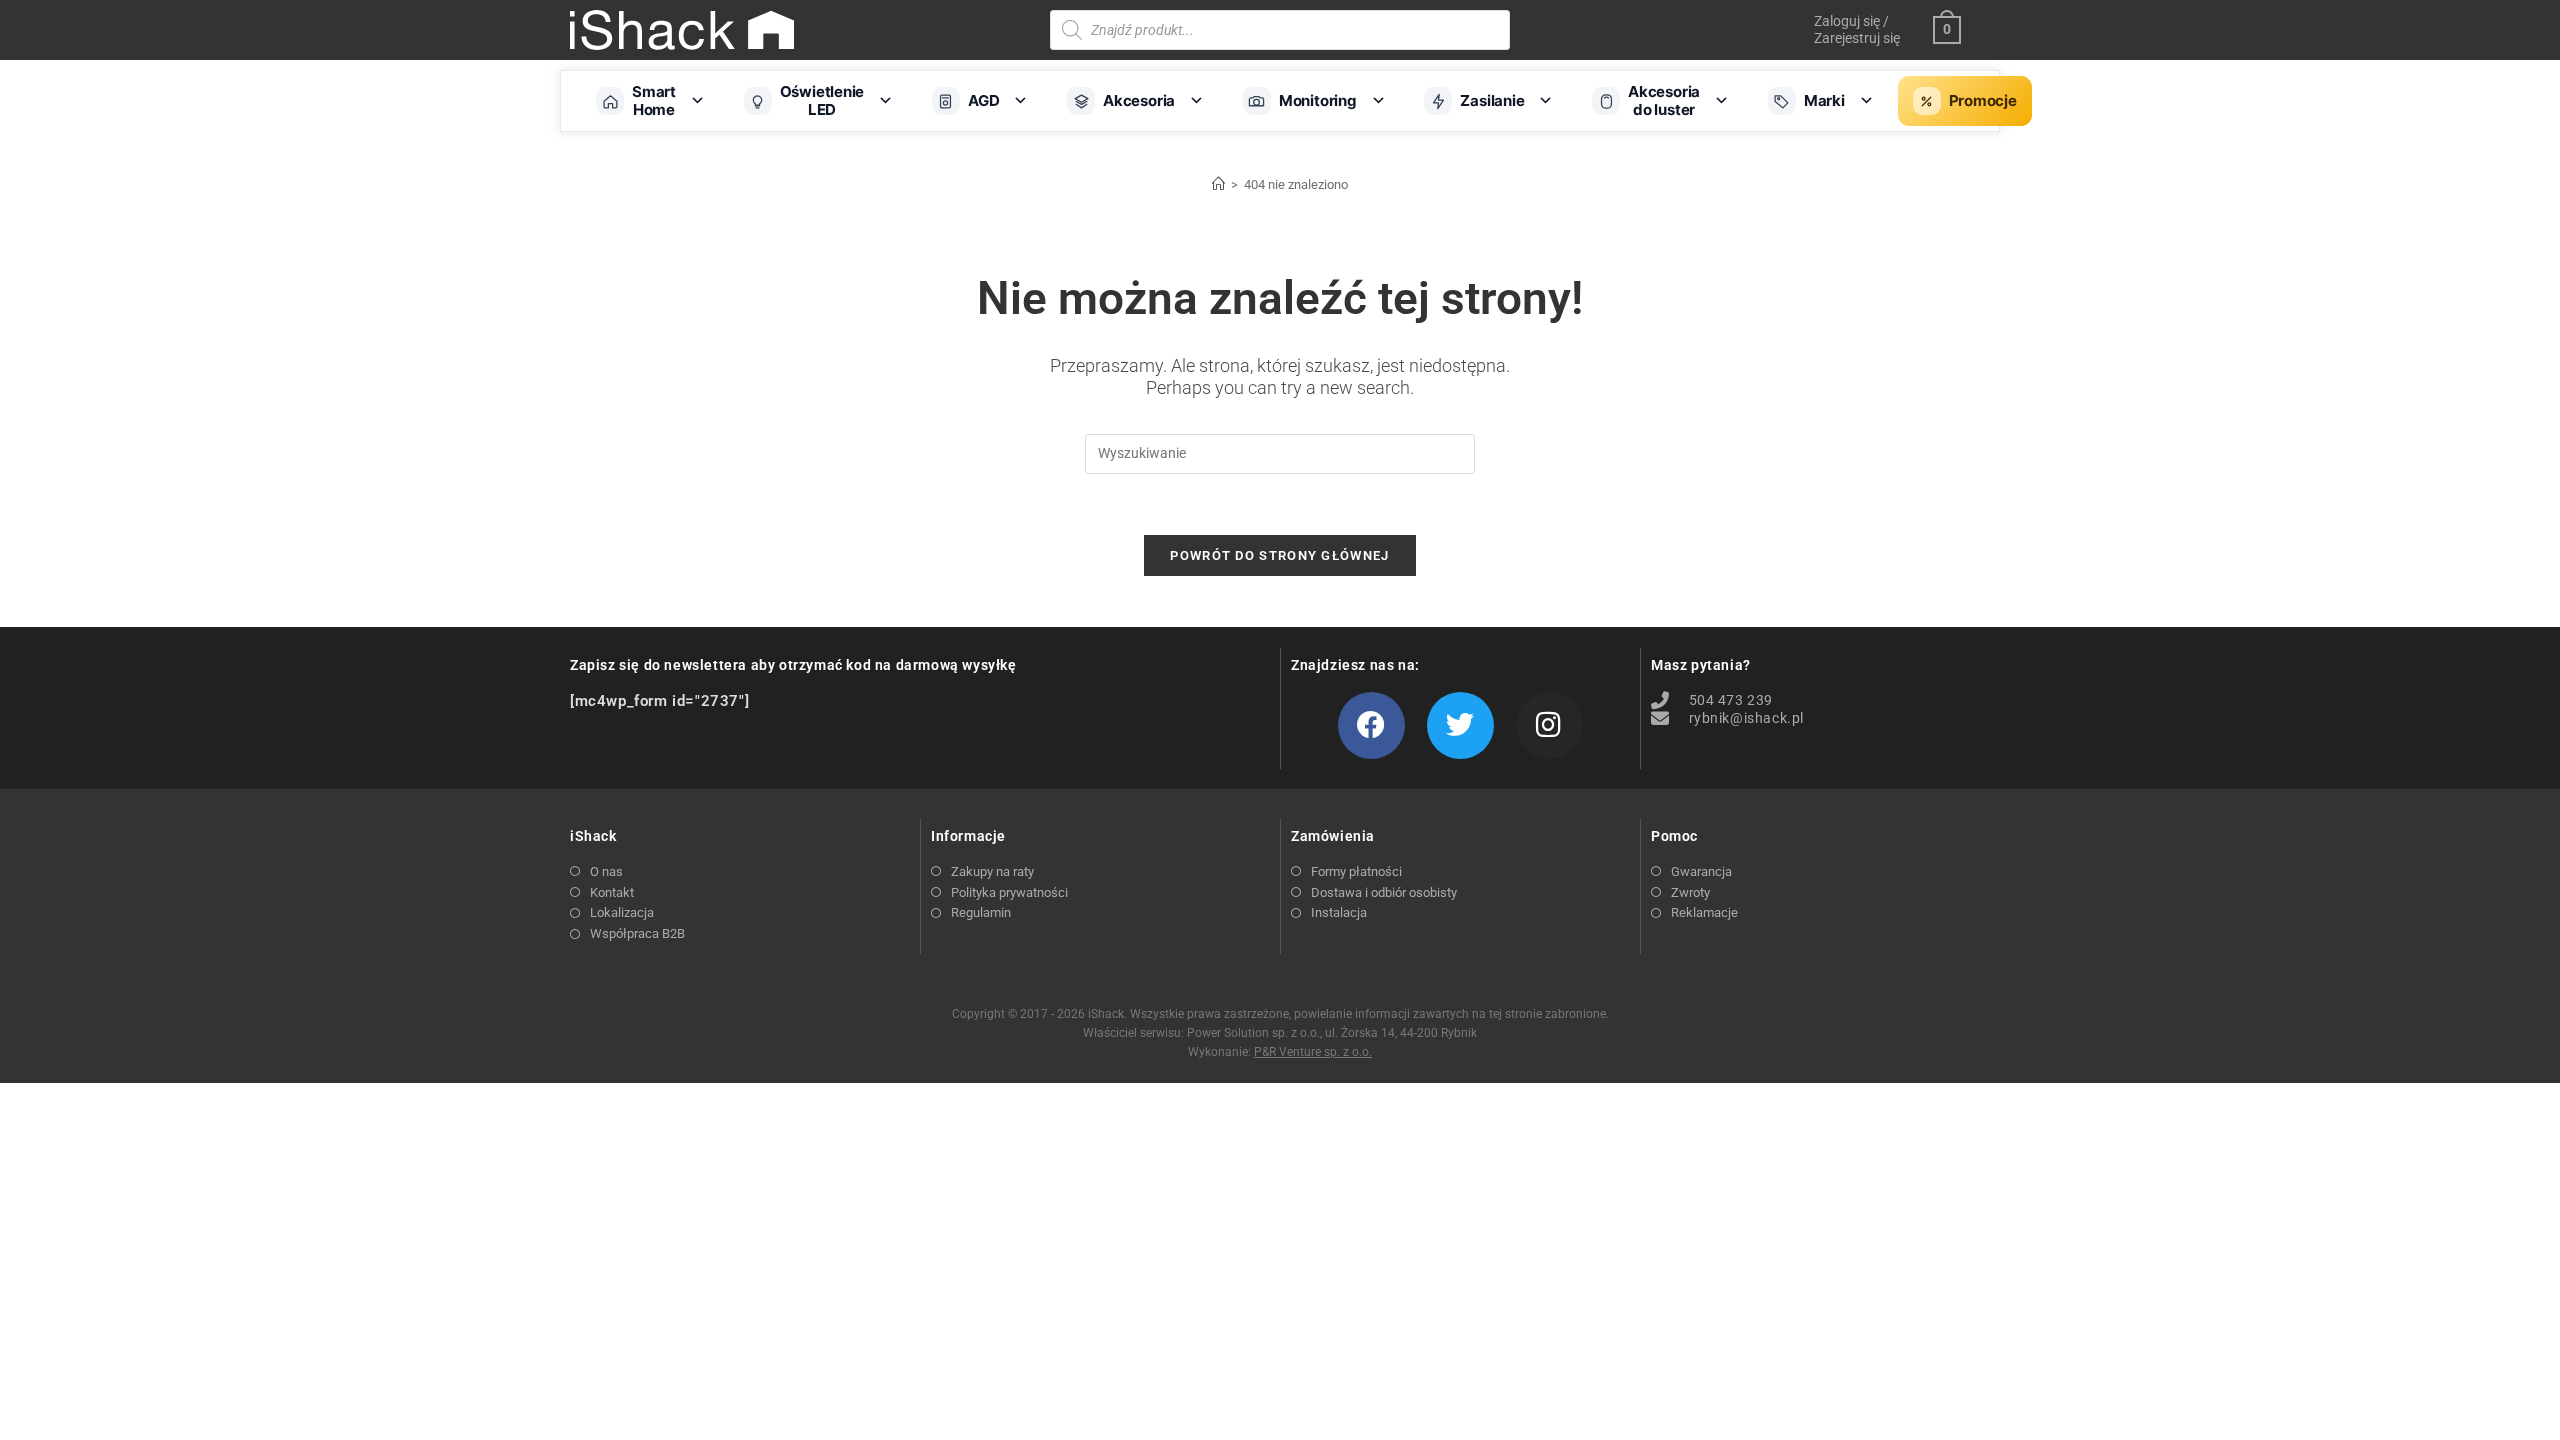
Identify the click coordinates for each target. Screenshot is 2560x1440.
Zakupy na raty (992, 871)
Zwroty (1690, 892)
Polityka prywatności (1009, 892)
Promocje (1983, 100)
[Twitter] (1460, 725)
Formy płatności (1356, 871)
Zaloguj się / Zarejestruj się (1857, 29)
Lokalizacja (622, 912)
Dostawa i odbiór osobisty (1384, 892)
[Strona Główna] (1218, 184)
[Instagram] (1549, 725)
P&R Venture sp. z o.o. (1313, 1052)
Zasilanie (1492, 100)
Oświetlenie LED (822, 100)
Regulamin (981, 912)
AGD (983, 100)
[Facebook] (1371, 725)
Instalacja (1339, 912)
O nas (606, 871)
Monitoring (1318, 100)
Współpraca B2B (637, 933)
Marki (1824, 100)
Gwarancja (1701, 871)
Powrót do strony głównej (1279, 555)
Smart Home (654, 100)
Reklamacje (1704, 912)
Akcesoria (1139, 100)
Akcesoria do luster (1664, 100)
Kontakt (612, 892)
